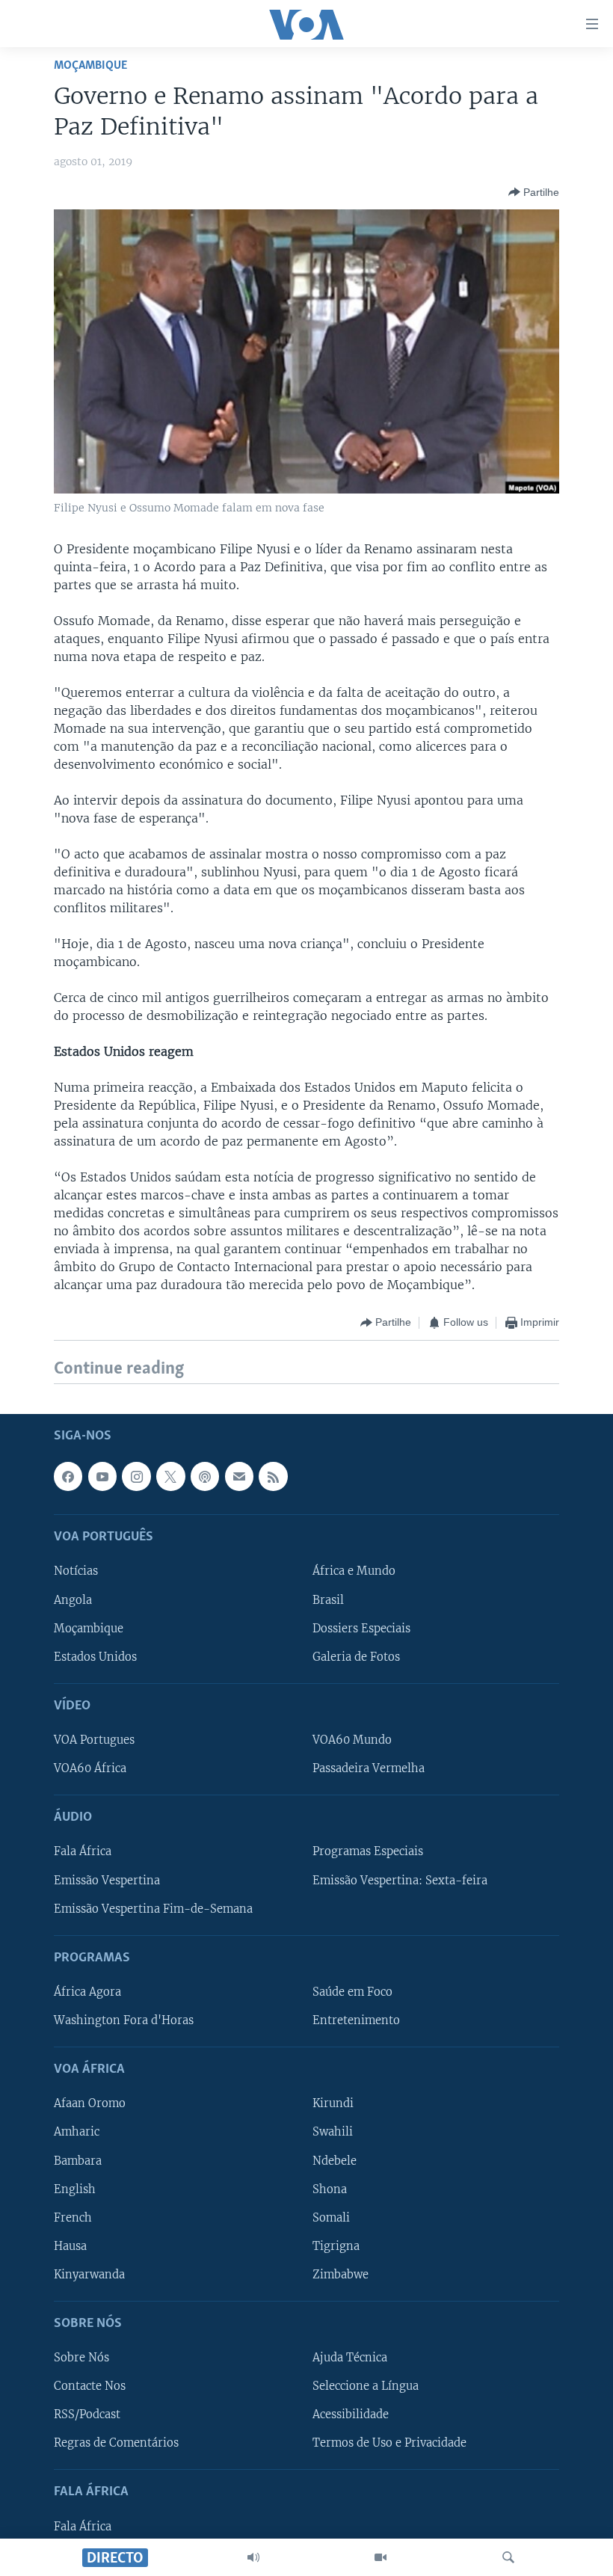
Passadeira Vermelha (369, 1768)
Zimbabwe (341, 2274)
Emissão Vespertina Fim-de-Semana (153, 1908)
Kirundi (333, 2103)
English (75, 2189)
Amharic (77, 2132)
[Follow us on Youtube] (102, 1476)
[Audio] (253, 2557)
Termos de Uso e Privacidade (389, 2443)
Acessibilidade (351, 2414)
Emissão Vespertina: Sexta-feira (400, 1880)
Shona (330, 2189)
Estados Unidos (95, 1656)
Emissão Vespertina (107, 1880)
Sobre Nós (81, 2358)
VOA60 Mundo (352, 1740)
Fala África (83, 1851)
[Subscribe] (239, 1476)
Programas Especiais (368, 1851)
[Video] (381, 2557)
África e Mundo (354, 1571)
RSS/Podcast (87, 2414)
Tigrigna (336, 2245)
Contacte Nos (90, 2386)
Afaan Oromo (90, 2103)
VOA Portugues (94, 1740)
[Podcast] (205, 1476)
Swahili (333, 2132)
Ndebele (335, 2160)
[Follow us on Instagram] (136, 1476)
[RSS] (273, 1476)
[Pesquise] (508, 2557)
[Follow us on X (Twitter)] (170, 1476)
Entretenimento (356, 2020)
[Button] (534, 192)
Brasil (328, 1599)
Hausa (70, 2245)
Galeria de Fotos (356, 1656)
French (73, 2217)
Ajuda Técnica (350, 2358)
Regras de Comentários (116, 2443)
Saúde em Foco (352, 1992)
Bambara (78, 2160)
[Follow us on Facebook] (68, 1476)
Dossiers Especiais (361, 1628)
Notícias (76, 1571)
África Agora (87, 1992)
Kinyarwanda (89, 2274)
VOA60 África (90, 1768)
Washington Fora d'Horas (124, 2020)
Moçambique (90, 65)
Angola (73, 1599)
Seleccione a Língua (366, 2386)
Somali (331, 2217)
